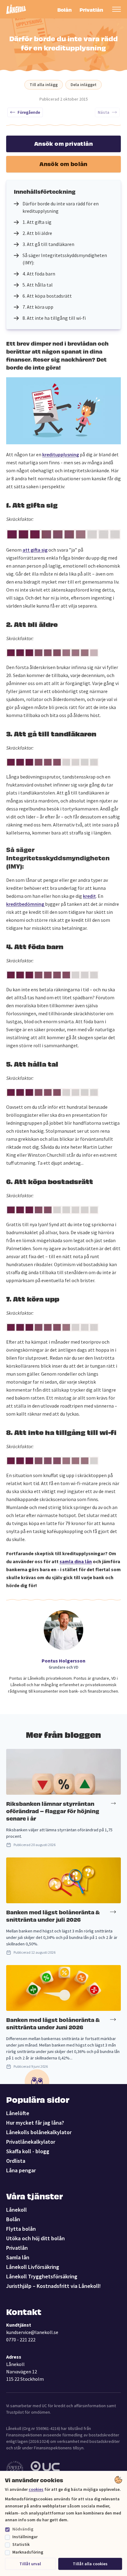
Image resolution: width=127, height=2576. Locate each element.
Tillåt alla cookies (90, 2564)
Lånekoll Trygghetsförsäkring (42, 2276)
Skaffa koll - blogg (28, 2151)
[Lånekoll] (16, 9)
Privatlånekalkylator (31, 2142)
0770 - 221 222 (21, 2340)
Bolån (65, 9)
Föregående (29, 112)
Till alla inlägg (44, 85)
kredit (89, 896)
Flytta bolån (21, 2229)
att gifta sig (35, 550)
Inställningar (25, 2537)
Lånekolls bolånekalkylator (39, 2132)
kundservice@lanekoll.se (32, 2332)
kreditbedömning (26, 904)
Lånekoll (16, 2210)
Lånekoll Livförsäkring (33, 2267)
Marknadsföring (28, 2552)
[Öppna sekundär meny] (117, 9)
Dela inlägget (84, 85)
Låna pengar (21, 2170)
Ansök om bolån (63, 163)
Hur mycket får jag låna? (35, 2123)
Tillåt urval (30, 2564)
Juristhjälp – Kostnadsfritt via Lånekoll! (53, 2286)
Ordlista (16, 2161)
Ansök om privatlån (63, 143)
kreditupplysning (61, 454)
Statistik (21, 2544)
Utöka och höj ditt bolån (35, 2238)
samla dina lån (76, 1561)
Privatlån (91, 9)
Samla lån (18, 2257)
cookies (36, 2489)
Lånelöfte (18, 2113)
